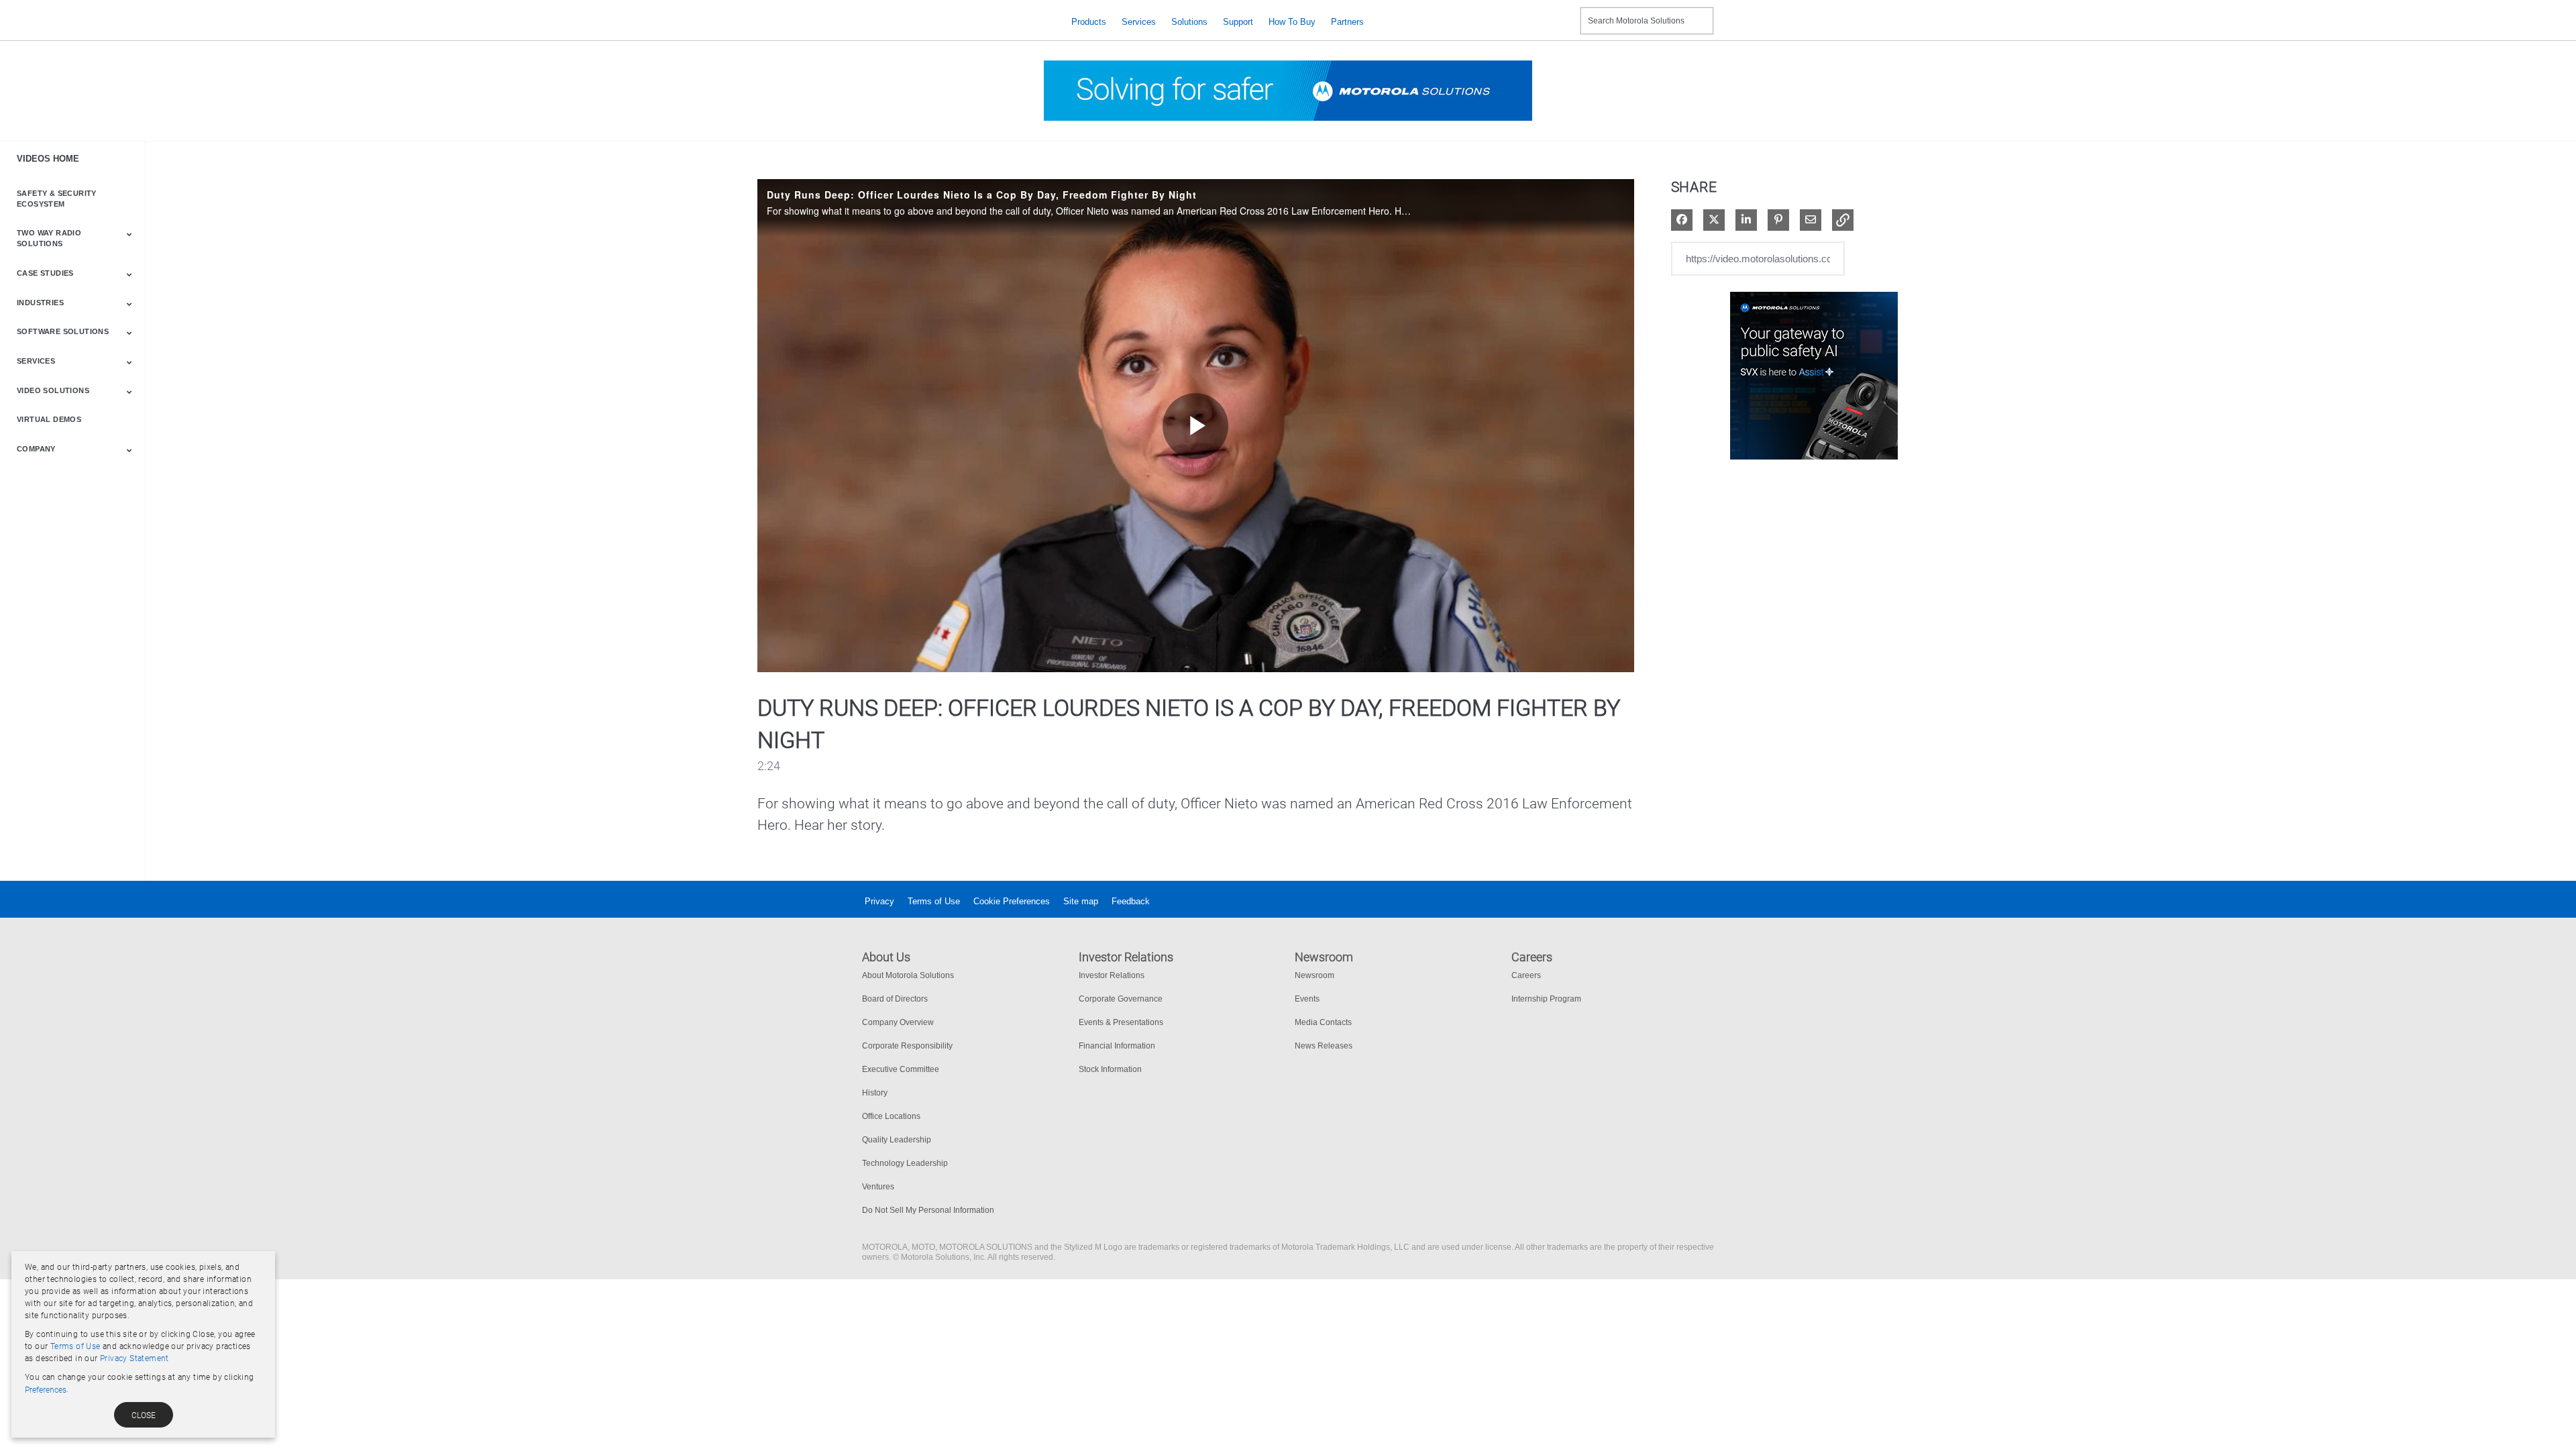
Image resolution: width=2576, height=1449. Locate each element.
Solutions (1189, 22)
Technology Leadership (905, 1163)
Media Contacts (1323, 1022)
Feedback (1131, 901)
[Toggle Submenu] (129, 234)
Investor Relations (1112, 975)
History (875, 1093)
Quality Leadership (897, 1140)
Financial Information (1117, 1046)
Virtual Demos (49, 419)
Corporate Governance (1121, 999)
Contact (1565, 12)
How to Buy (1292, 22)
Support (1238, 22)
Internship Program (1546, 999)
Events (1307, 999)
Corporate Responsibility (907, 1046)
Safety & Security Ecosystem (57, 199)
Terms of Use (934, 901)
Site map (1081, 901)
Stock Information (1110, 1069)
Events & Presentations (1121, 1022)
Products (1089, 22)
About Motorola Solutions (908, 975)
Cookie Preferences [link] (1012, 901)
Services (1139, 22)
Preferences (46, 1390)
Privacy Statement (135, 1358)
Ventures (878, 1187)
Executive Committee (901, 1069)
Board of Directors (895, 999)
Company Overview (898, 1022)
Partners (1347, 22)
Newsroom (1314, 975)
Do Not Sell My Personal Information (928, 1210)
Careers (1526, 975)
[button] (1843, 220)
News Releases (1324, 1046)
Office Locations (891, 1116)
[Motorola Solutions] (956, 22)
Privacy (879, 901)
